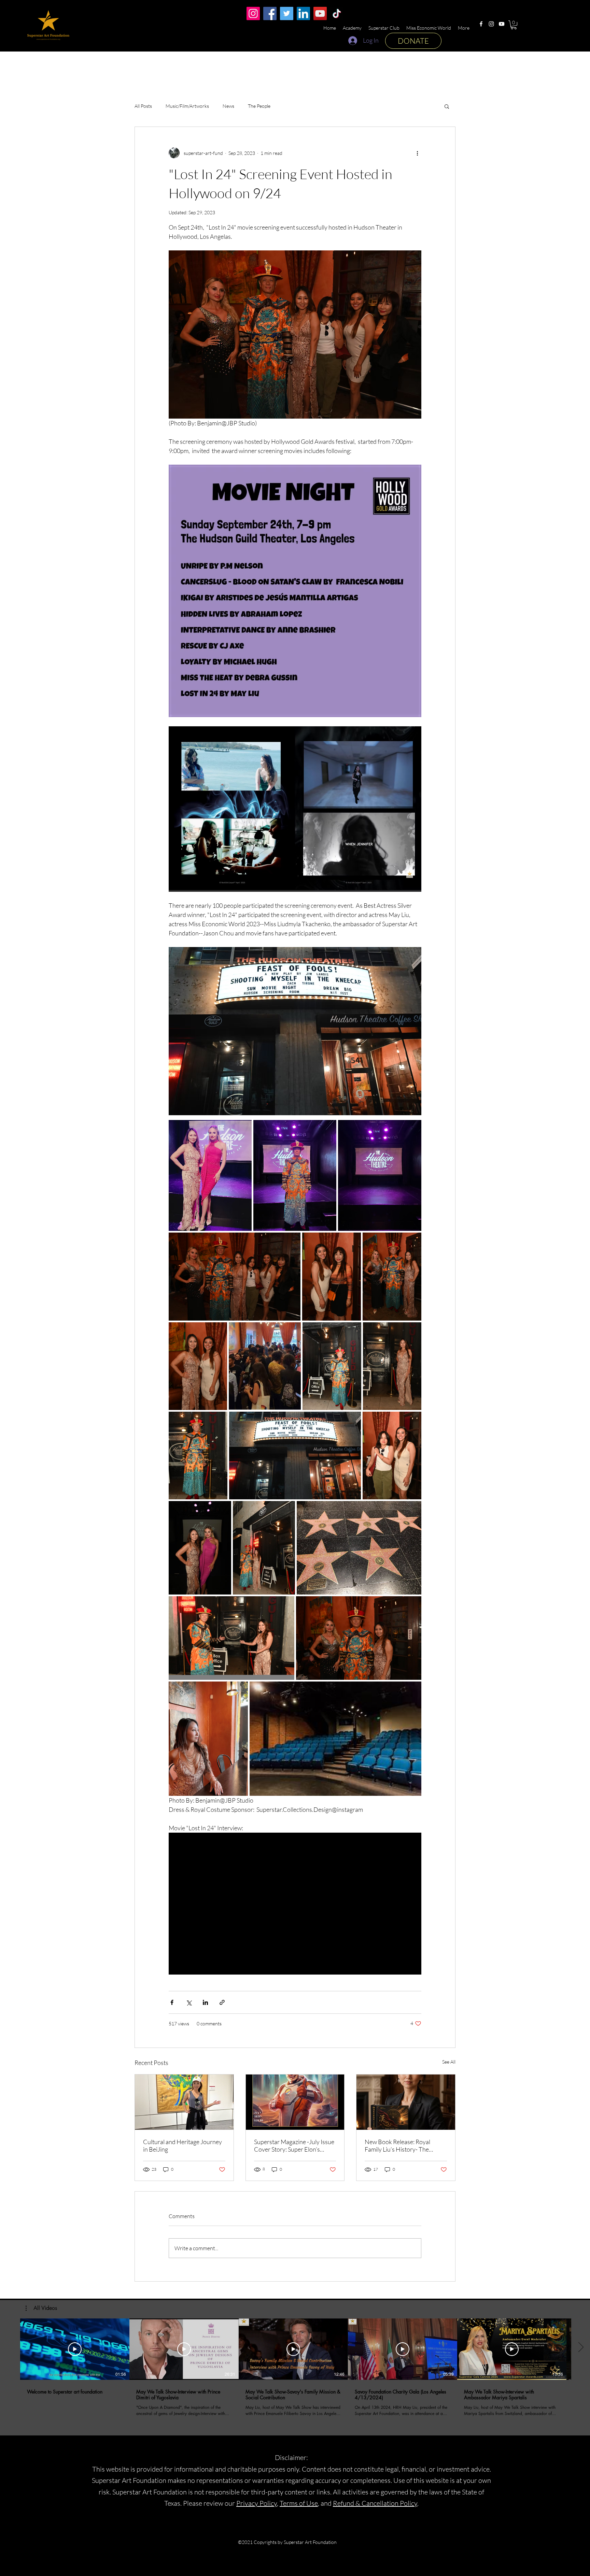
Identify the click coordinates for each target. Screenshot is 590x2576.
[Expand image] (210, 1175)
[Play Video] (75, 2349)
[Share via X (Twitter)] (189, 2002)
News (228, 106)
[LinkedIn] (303, 13)
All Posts (143, 106)
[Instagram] (491, 24)
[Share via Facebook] (172, 2002)
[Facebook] (481, 24)
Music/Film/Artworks (187, 106)
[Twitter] (287, 13)
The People (259, 106)
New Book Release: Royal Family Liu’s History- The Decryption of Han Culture (399, 2145)
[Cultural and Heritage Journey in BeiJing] (184, 2102)
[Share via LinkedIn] (205, 2002)
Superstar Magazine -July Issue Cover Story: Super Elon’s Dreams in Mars (294, 2145)
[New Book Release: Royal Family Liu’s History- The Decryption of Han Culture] (406, 2102)
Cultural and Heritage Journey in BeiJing (182, 2145)
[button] (514, 25)
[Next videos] (581, 2348)
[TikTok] (337, 13)
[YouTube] (502, 24)
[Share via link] (222, 2002)
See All (449, 2062)
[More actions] (417, 153)
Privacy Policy (257, 2503)
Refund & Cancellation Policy (375, 2503)
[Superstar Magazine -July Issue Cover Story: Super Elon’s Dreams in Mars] (295, 2102)
